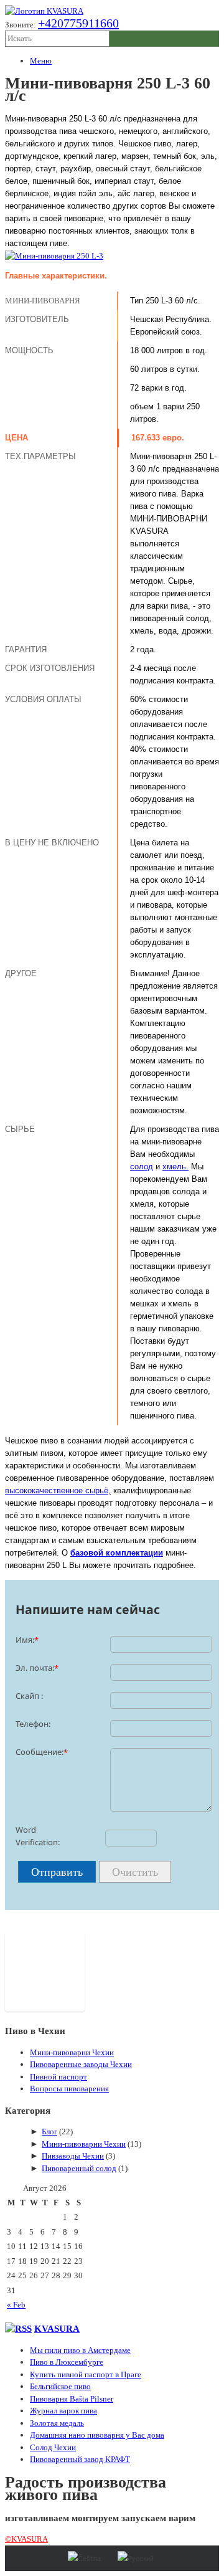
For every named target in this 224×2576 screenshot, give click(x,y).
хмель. (175, 1167)
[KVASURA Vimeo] (45, 2009)
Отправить (57, 1872)
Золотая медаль (57, 2423)
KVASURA (57, 2328)
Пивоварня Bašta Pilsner (72, 2399)
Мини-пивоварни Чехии (72, 2052)
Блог (49, 2132)
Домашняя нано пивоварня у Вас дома (97, 2435)
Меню (41, 61)
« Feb (16, 2305)
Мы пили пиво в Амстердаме (80, 2350)
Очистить (135, 1872)
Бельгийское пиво (60, 2386)
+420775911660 (78, 23)
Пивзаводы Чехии (73, 2156)
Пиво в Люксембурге (67, 2362)
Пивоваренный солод (79, 2168)
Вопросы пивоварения (69, 2089)
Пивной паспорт (58, 2077)
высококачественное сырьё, (58, 1490)
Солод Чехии (53, 2447)
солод (142, 1167)
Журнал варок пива (63, 2411)
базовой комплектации (117, 1553)
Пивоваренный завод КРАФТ (80, 2459)
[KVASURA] (44, 11)
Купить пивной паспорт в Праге (86, 2374)
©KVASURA (26, 2539)
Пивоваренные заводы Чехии (81, 2064)
